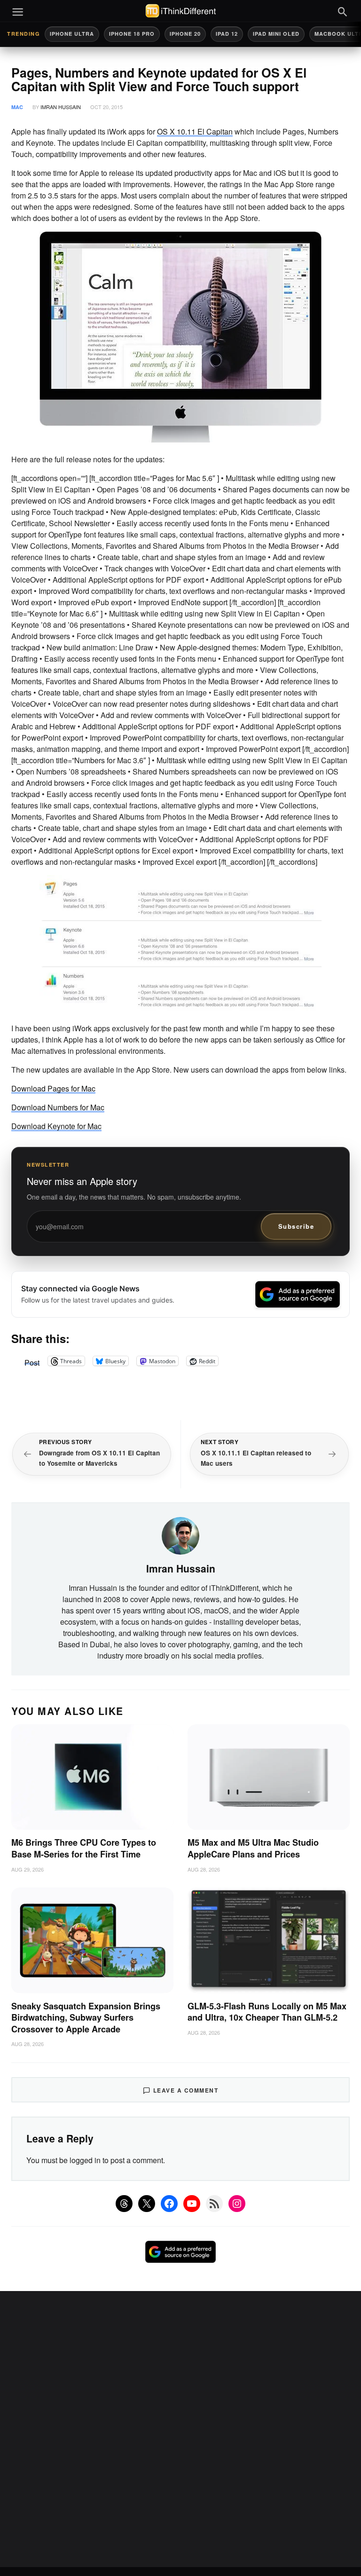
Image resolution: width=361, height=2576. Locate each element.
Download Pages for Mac (53, 1088)
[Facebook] (169, 2204)
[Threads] (124, 2204)
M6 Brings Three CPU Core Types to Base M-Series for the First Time (84, 1848)
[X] (147, 2204)
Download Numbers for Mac (58, 1107)
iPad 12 (227, 34)
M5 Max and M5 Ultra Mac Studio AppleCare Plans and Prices (253, 1848)
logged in (85, 2160)
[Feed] (214, 2204)
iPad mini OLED (276, 34)
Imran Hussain (61, 107)
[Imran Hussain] (180, 1534)
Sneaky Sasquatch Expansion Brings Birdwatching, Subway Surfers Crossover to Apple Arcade (86, 2018)
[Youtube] (192, 2204)
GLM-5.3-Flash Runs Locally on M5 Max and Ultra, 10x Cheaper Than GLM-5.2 (267, 2012)
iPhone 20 (185, 34)
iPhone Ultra (72, 34)
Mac (17, 107)
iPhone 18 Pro (132, 34)
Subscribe (296, 1226)
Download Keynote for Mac (56, 1126)
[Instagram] (237, 2204)
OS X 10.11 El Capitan (195, 131)
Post (32, 1361)
